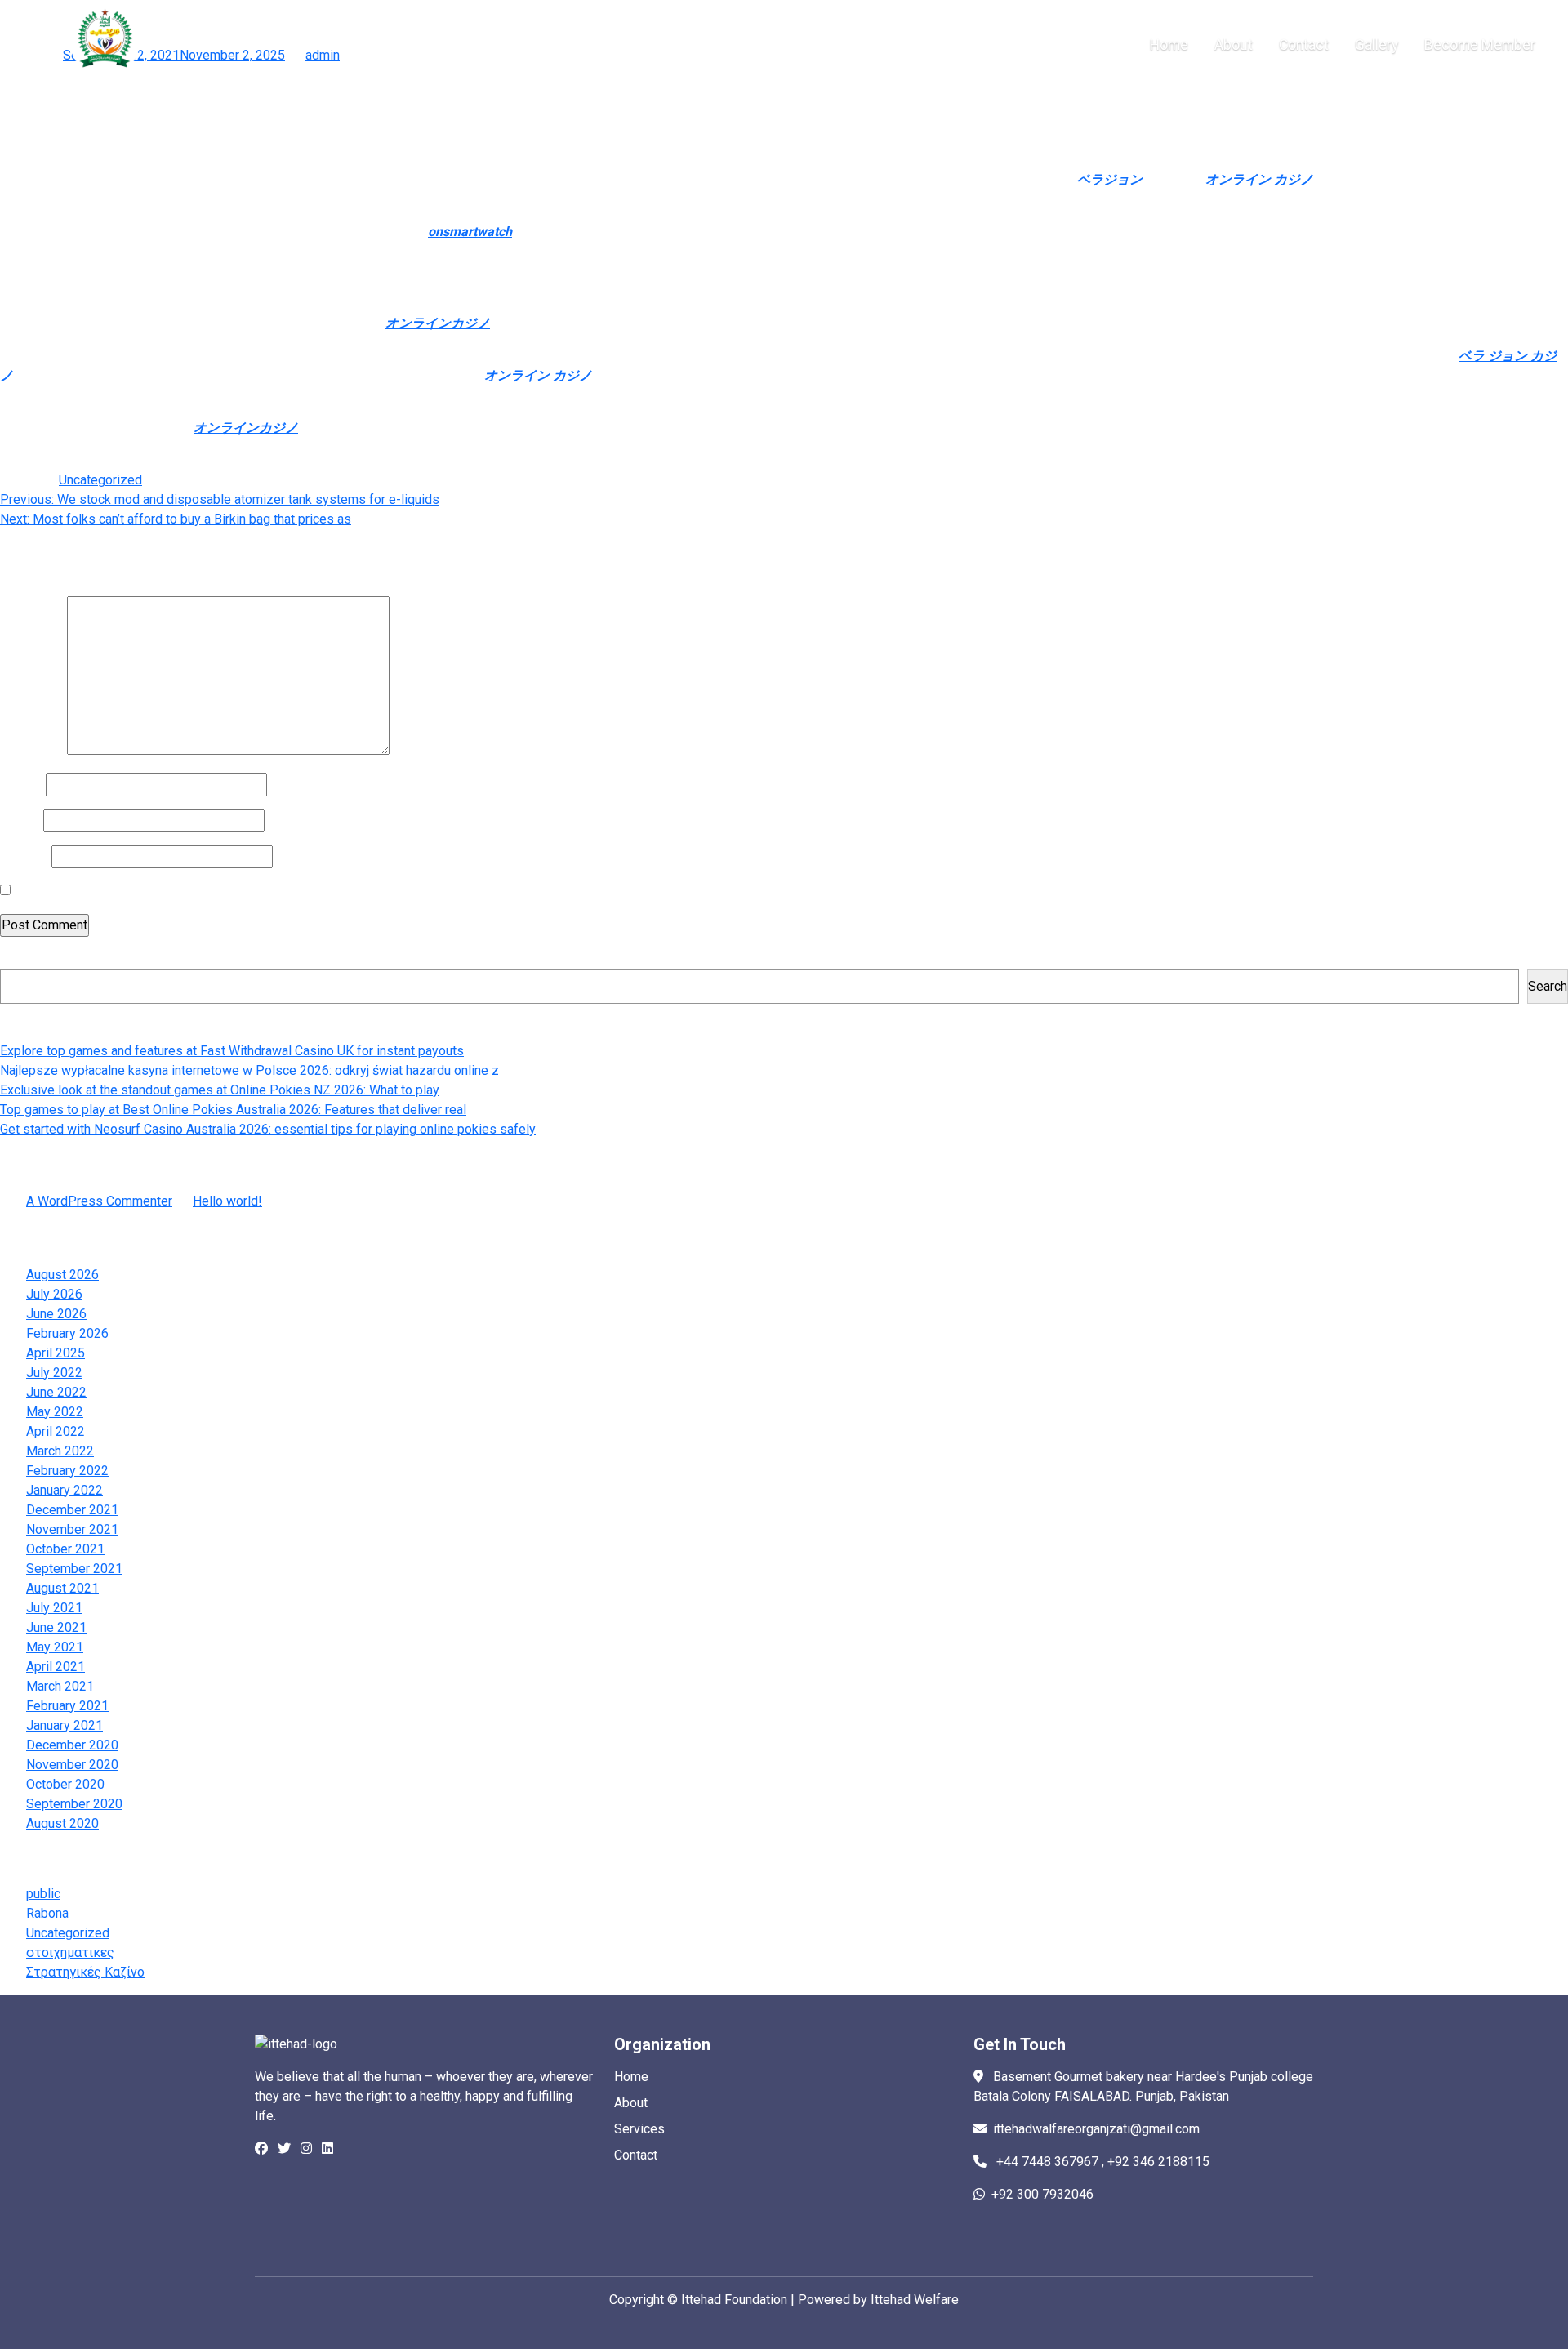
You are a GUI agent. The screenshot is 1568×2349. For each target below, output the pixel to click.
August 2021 (62, 1588)
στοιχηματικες (70, 1952)
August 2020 (62, 1823)
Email (20, 820)
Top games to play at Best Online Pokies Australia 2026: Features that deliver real (233, 1110)
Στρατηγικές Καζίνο (85, 1972)
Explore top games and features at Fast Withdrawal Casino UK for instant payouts (232, 1051)
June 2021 (56, 1627)
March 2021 (60, 1686)
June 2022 (56, 1392)
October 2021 (65, 1549)
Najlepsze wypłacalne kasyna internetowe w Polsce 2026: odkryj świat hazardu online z (249, 1070)
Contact (636, 2155)
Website (24, 856)
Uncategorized (100, 480)
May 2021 (55, 1647)
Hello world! (227, 1201)
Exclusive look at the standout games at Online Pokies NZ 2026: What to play (220, 1090)
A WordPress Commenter (99, 1201)
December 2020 (72, 1745)
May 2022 (55, 1412)
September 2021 (74, 1569)
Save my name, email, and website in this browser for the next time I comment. (238, 891)
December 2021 (72, 1510)
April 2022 (56, 1431)
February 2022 (67, 1471)
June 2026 (56, 1314)
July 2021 (54, 1608)
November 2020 (72, 1765)
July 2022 (54, 1373)
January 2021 (65, 1725)
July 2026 (54, 1294)
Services (639, 2129)
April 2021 (56, 1667)
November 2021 (72, 1529)
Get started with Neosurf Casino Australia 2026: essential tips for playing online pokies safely (268, 1129)
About (631, 2103)
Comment (32, 750)
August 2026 (62, 1275)
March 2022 (60, 1451)
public (43, 1894)
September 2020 (74, 1804)
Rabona (47, 1913)
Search (20, 959)
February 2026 (67, 1333)
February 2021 (67, 1706)
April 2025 (56, 1353)
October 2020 (65, 1784)
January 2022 (65, 1490)
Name (21, 784)
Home (631, 2077)
